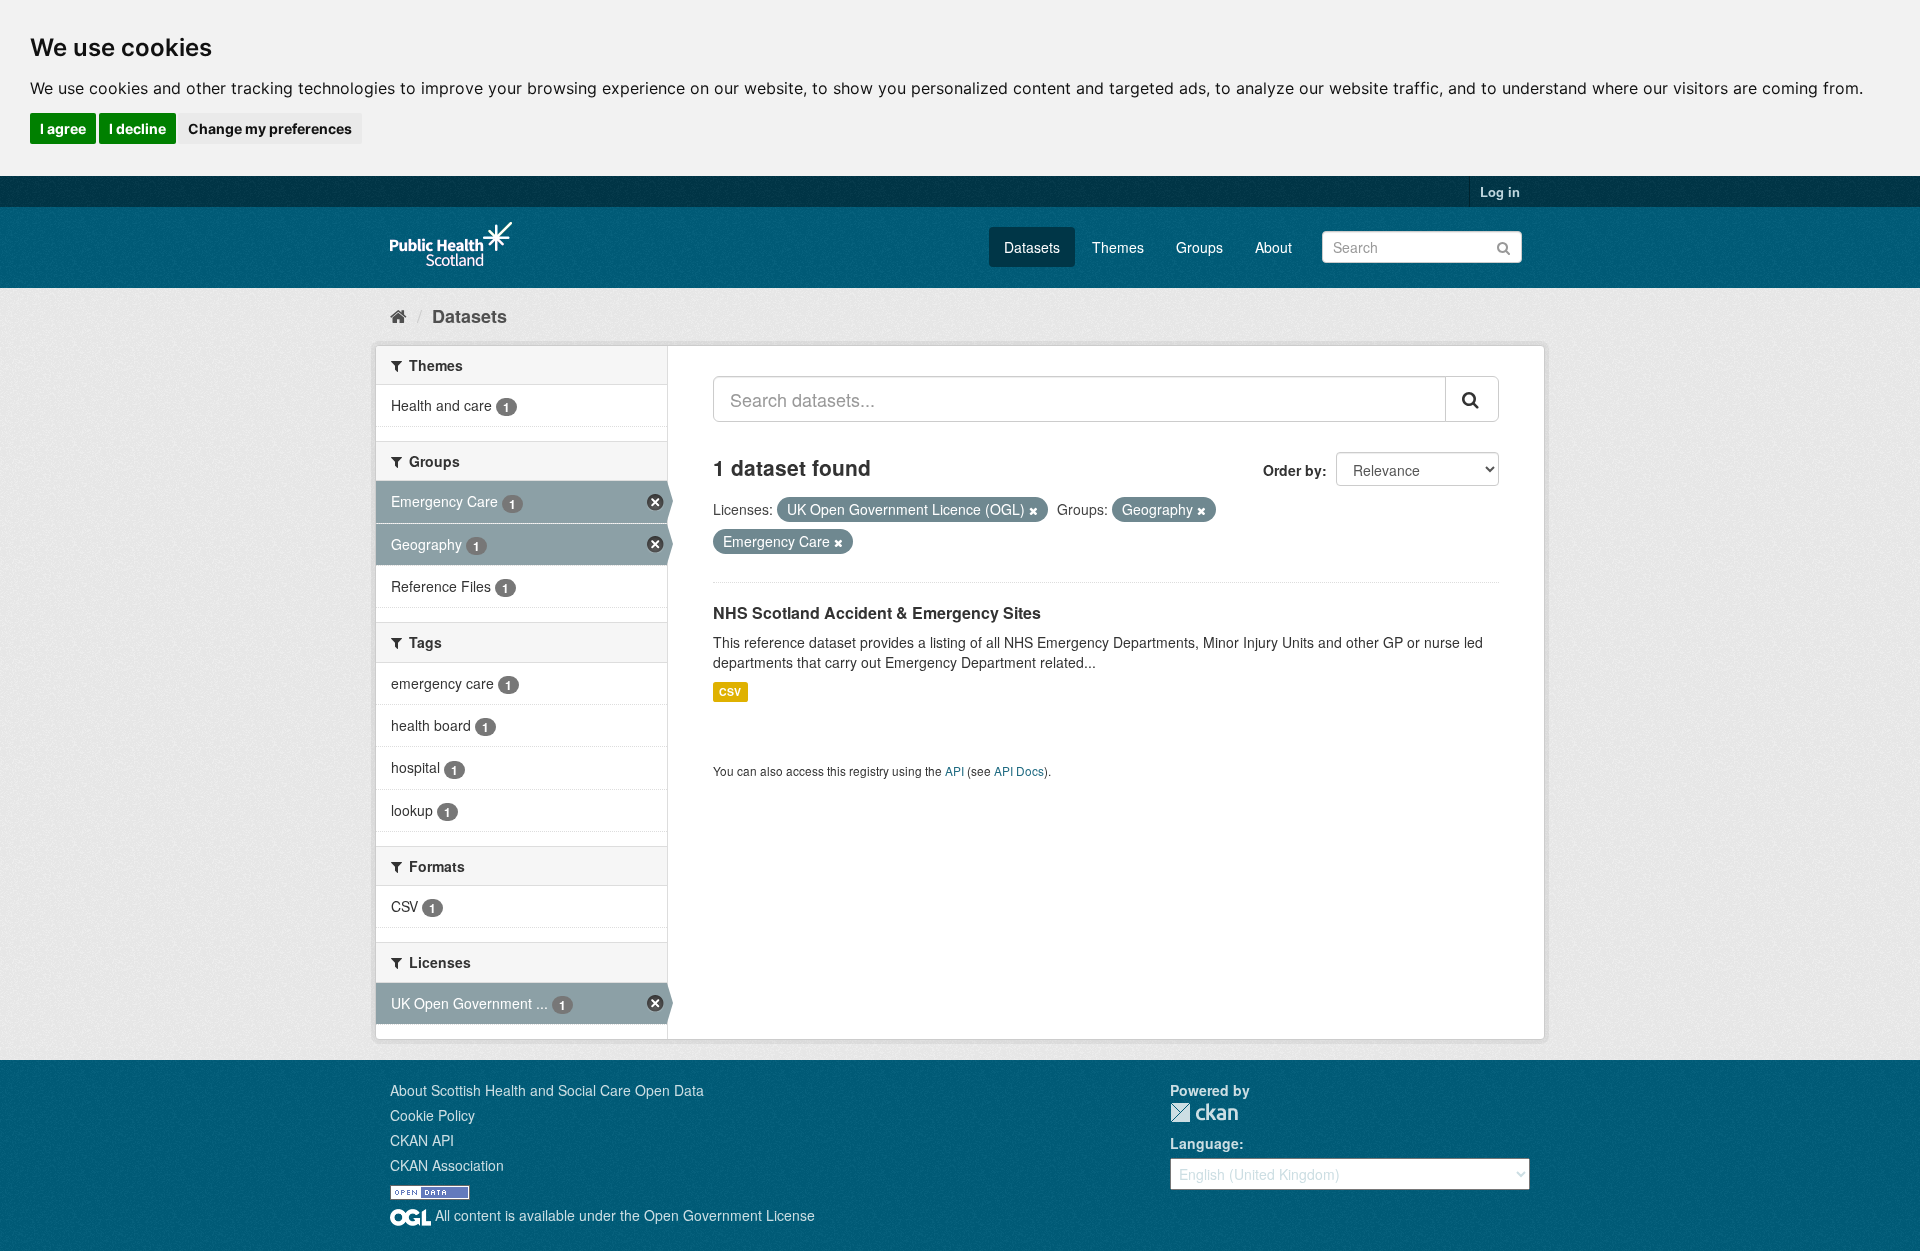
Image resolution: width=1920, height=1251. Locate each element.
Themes (1118, 247)
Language (1204, 1143)
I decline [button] (137, 128)
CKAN (1204, 1112)
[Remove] (1033, 510)
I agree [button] (63, 128)
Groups (1199, 247)
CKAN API (422, 1140)
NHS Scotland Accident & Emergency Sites (877, 612)
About (1273, 247)
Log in (1500, 191)
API (954, 770)
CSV (730, 691)
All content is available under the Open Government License (623, 1215)
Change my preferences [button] (270, 128)
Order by (1292, 470)
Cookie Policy (432, 1115)
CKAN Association (447, 1165)
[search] (1472, 399)
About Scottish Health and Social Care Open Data (547, 1090)
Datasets (1032, 247)
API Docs (1019, 770)
